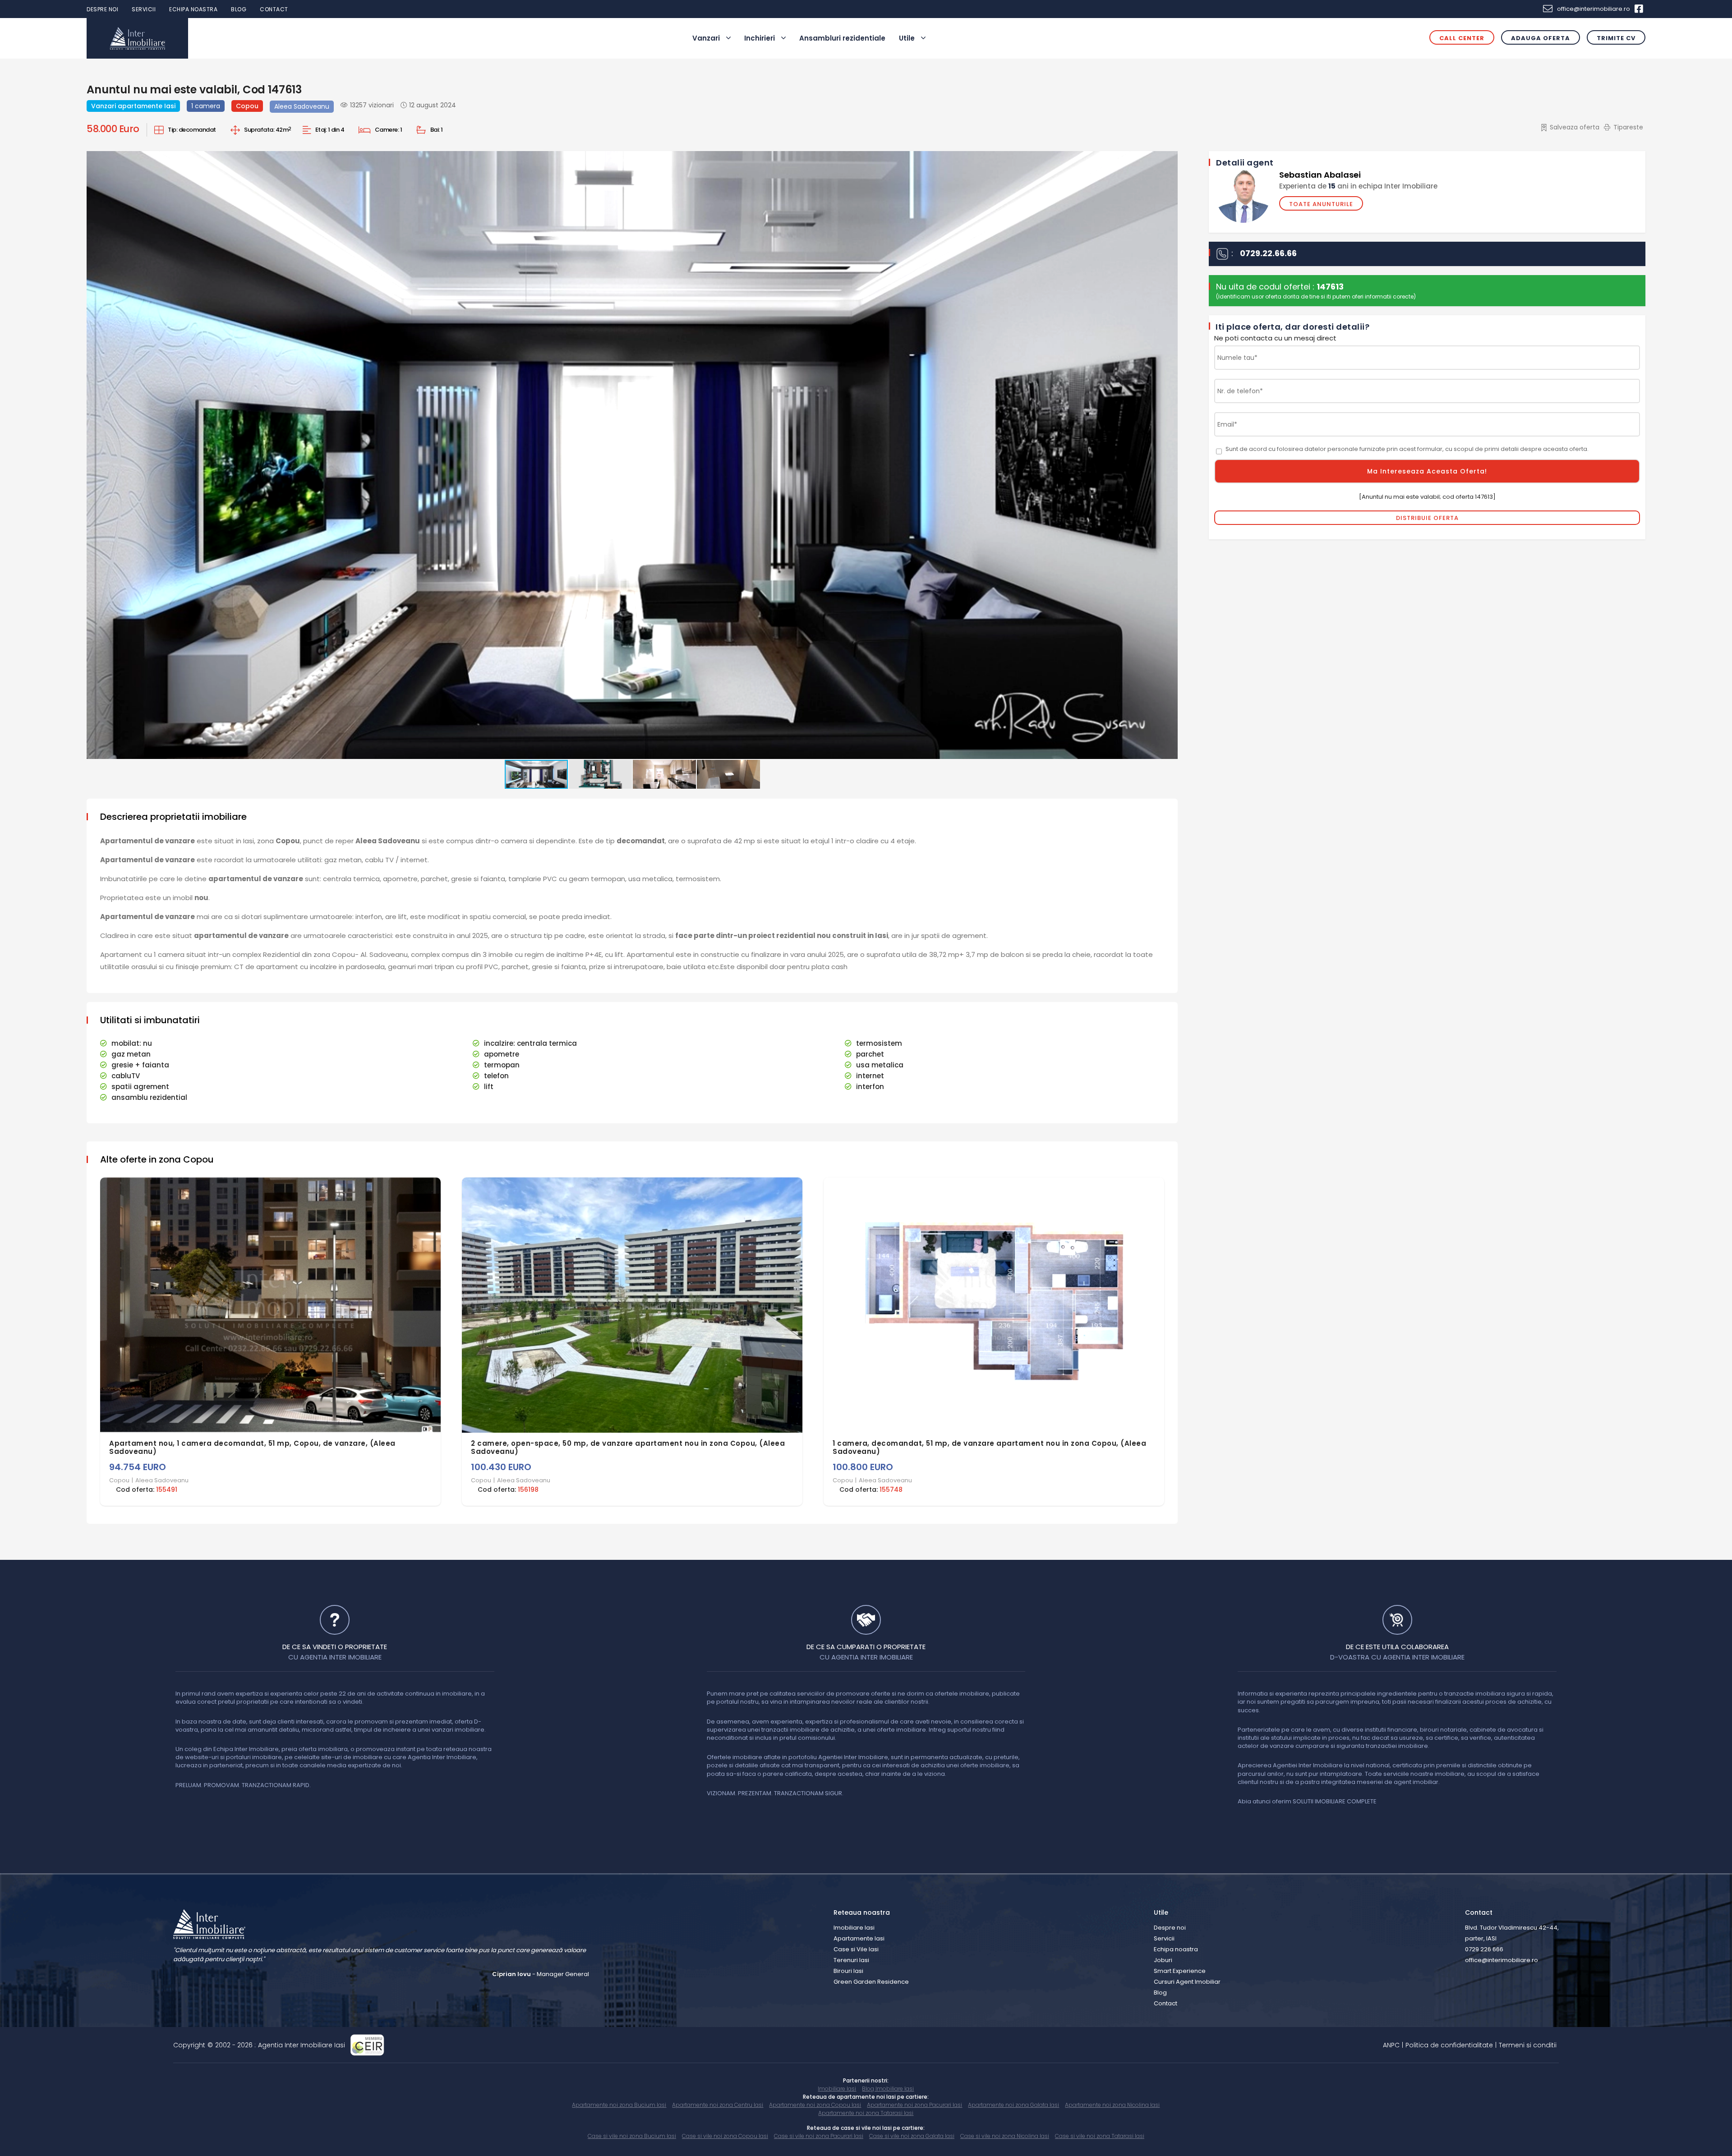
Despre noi (102, 9)
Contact (274, 9)
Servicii (144, 9)
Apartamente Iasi (859, 1938)
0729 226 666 (1484, 1949)
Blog (239, 9)
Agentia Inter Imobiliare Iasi (302, 2045)
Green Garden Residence (871, 1982)
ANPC (1391, 2045)
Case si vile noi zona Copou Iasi (725, 2136)
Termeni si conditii (1528, 2045)
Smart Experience (1180, 1971)
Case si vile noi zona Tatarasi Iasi (1100, 2136)
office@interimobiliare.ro (1594, 9)
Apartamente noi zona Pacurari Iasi (914, 2105)
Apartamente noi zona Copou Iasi (815, 2105)
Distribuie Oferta (1427, 518)
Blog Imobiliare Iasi (888, 2089)
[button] (1170, 159)
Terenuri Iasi (851, 1960)
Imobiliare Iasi (854, 1928)
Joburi (1163, 1960)
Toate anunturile (1321, 204)
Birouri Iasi (848, 1971)
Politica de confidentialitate (1449, 2045)
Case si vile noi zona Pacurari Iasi (819, 2136)
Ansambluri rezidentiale (842, 38)
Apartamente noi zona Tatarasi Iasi (866, 2113)
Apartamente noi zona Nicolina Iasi (1112, 2105)
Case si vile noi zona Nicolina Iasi (1005, 2136)
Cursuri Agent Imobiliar (1187, 1982)
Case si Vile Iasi (856, 1949)
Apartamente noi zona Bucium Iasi (619, 2105)
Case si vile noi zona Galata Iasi (912, 2136)
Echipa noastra (193, 9)
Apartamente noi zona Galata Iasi (1013, 2105)
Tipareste (1628, 127)
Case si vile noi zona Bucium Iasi (632, 2136)
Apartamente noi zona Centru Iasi (718, 2105)
